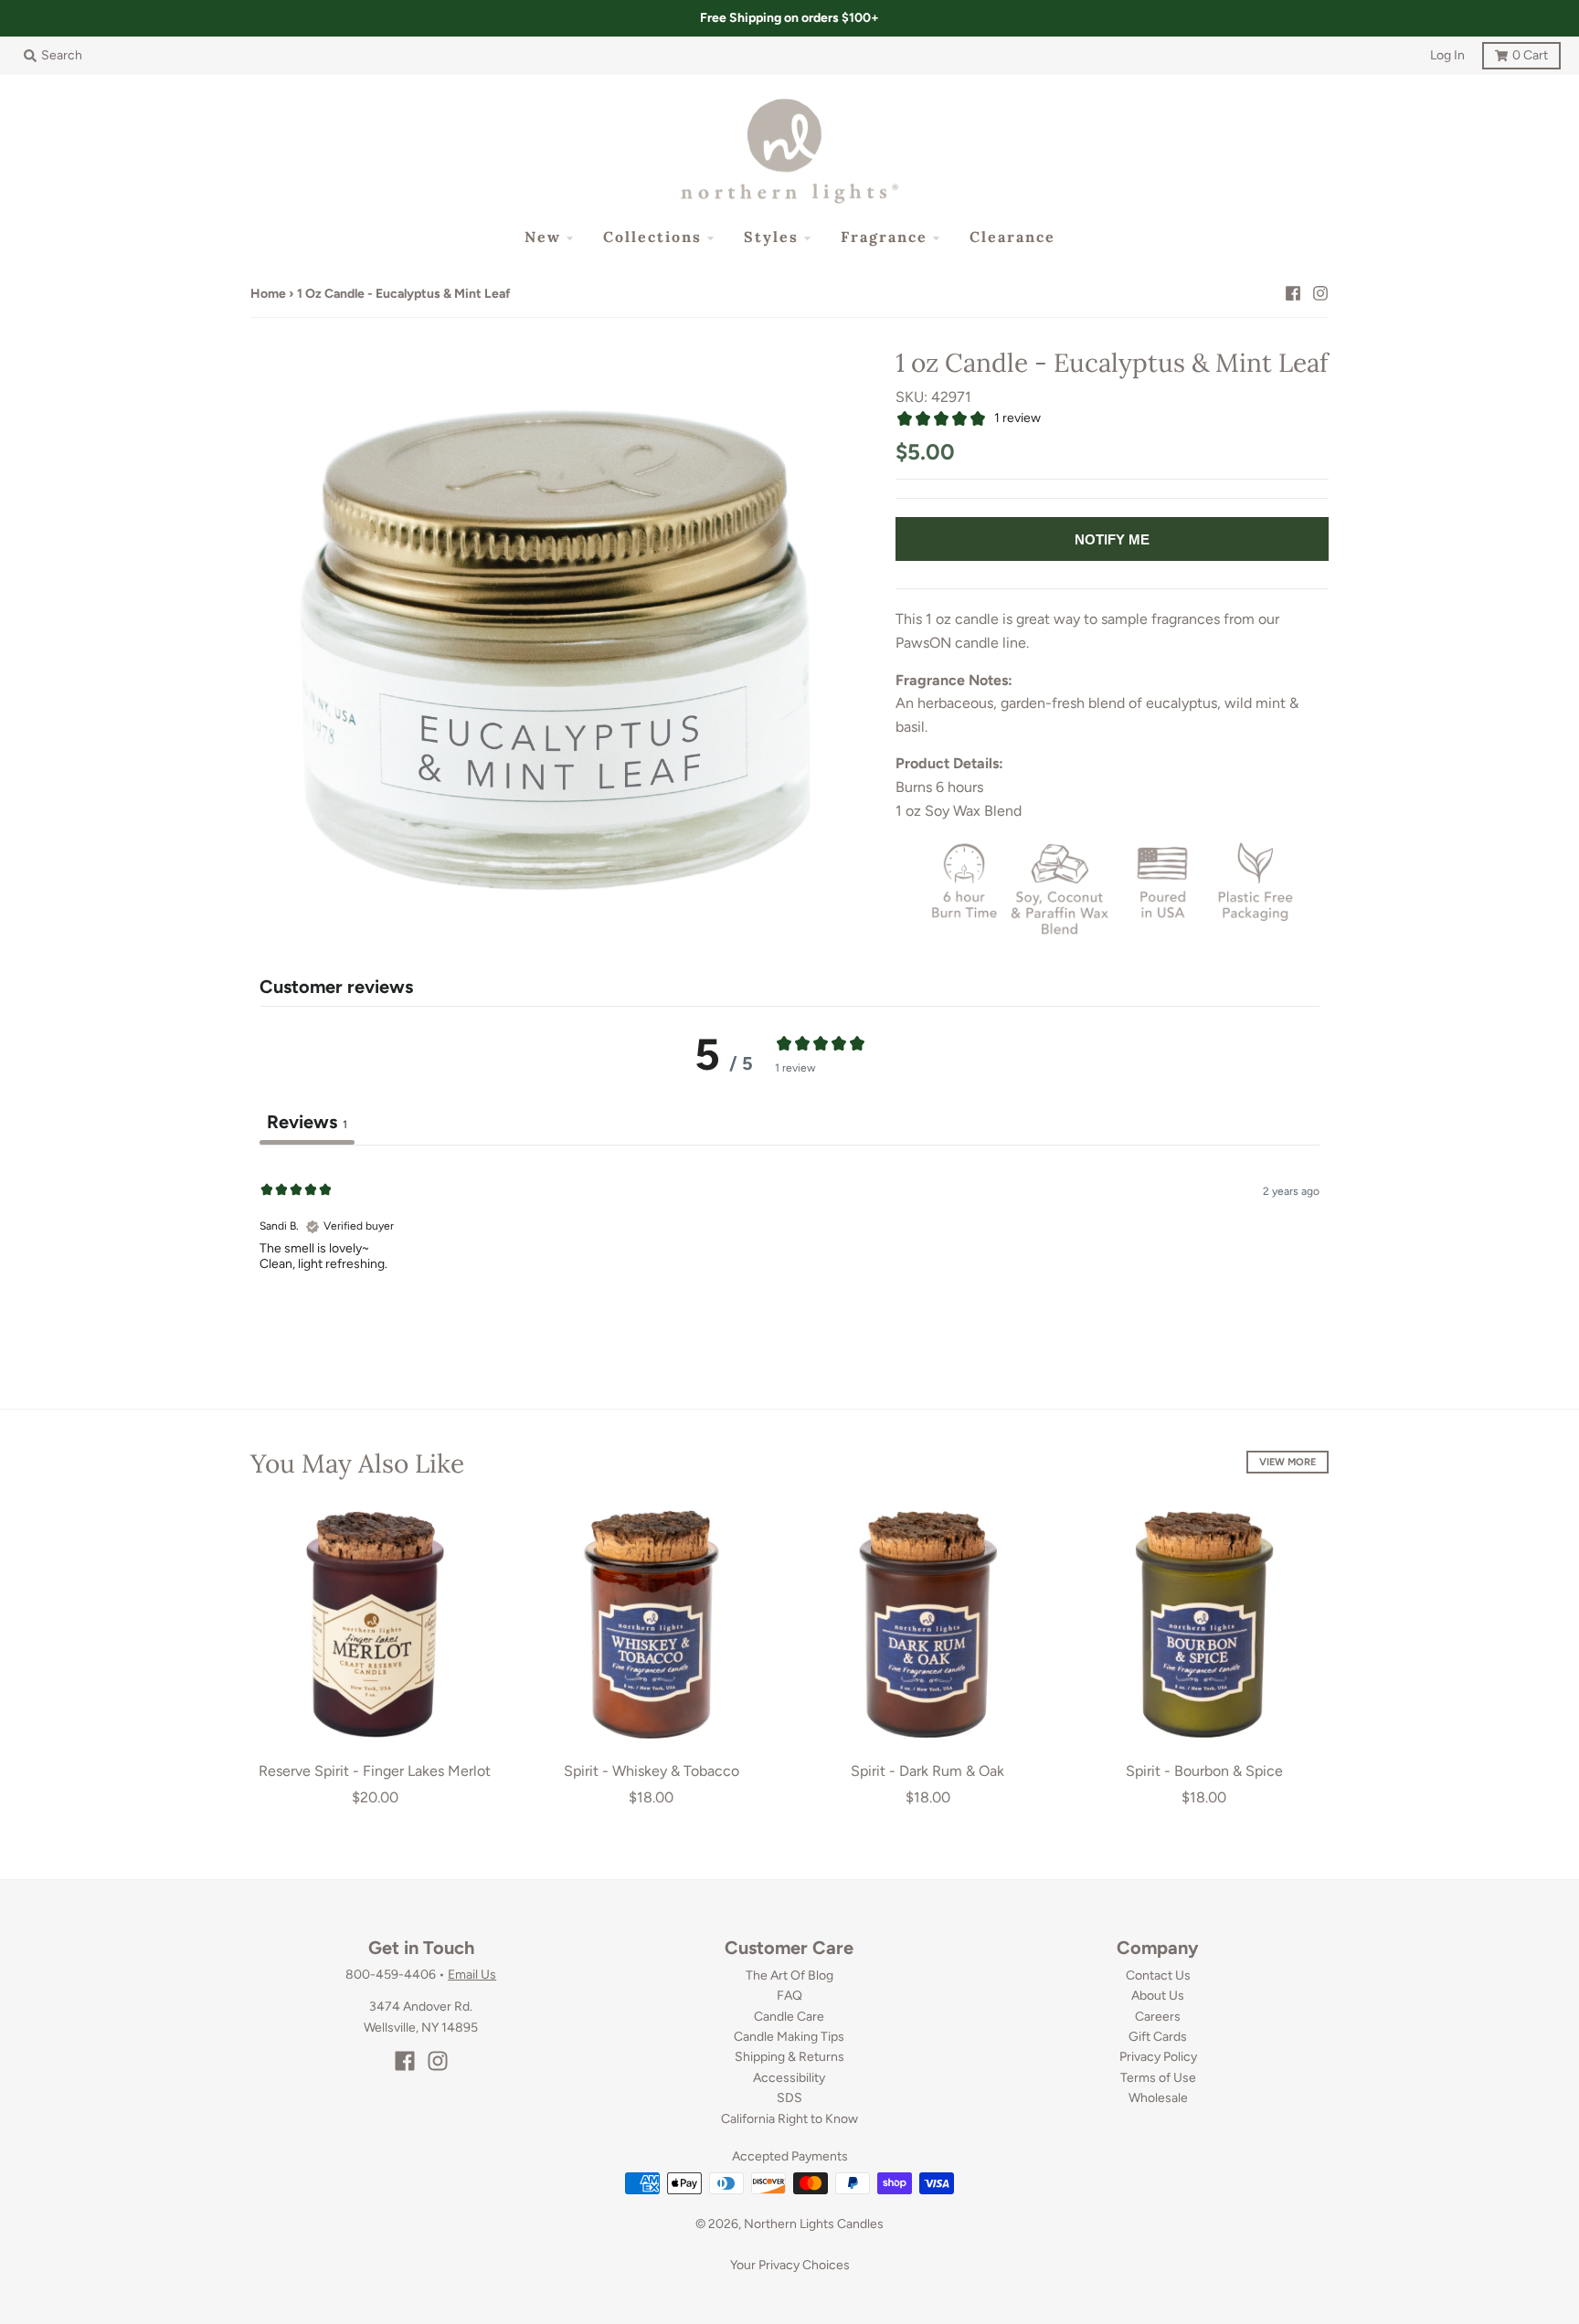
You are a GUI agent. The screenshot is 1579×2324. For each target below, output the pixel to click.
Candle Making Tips (789, 2037)
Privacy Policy (1158, 2057)
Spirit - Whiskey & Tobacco (652, 1771)
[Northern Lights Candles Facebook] (1293, 293)
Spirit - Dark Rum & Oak (927, 1771)
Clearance (1012, 237)
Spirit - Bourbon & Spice (1204, 1771)
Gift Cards (1158, 2037)
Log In (1447, 55)
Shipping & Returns (789, 2057)
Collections (652, 237)
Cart (1515, 53)
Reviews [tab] (307, 1122)
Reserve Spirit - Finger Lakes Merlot (375, 1771)
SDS (789, 2098)
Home (268, 294)
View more (1288, 1462)
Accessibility (789, 2078)
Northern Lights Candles (814, 2224)
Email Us (472, 1975)
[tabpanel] (789, 1262)
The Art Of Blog (789, 1975)
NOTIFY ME (1112, 539)
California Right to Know (789, 2119)
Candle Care (789, 2017)
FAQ (789, 1996)
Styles (771, 237)
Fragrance (884, 237)
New (543, 237)
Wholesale (1158, 2098)
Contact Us (1158, 1975)
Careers (1158, 2017)
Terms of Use (1158, 2078)
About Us (1158, 1996)
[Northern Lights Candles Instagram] (1320, 293)
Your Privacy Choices (790, 2265)
